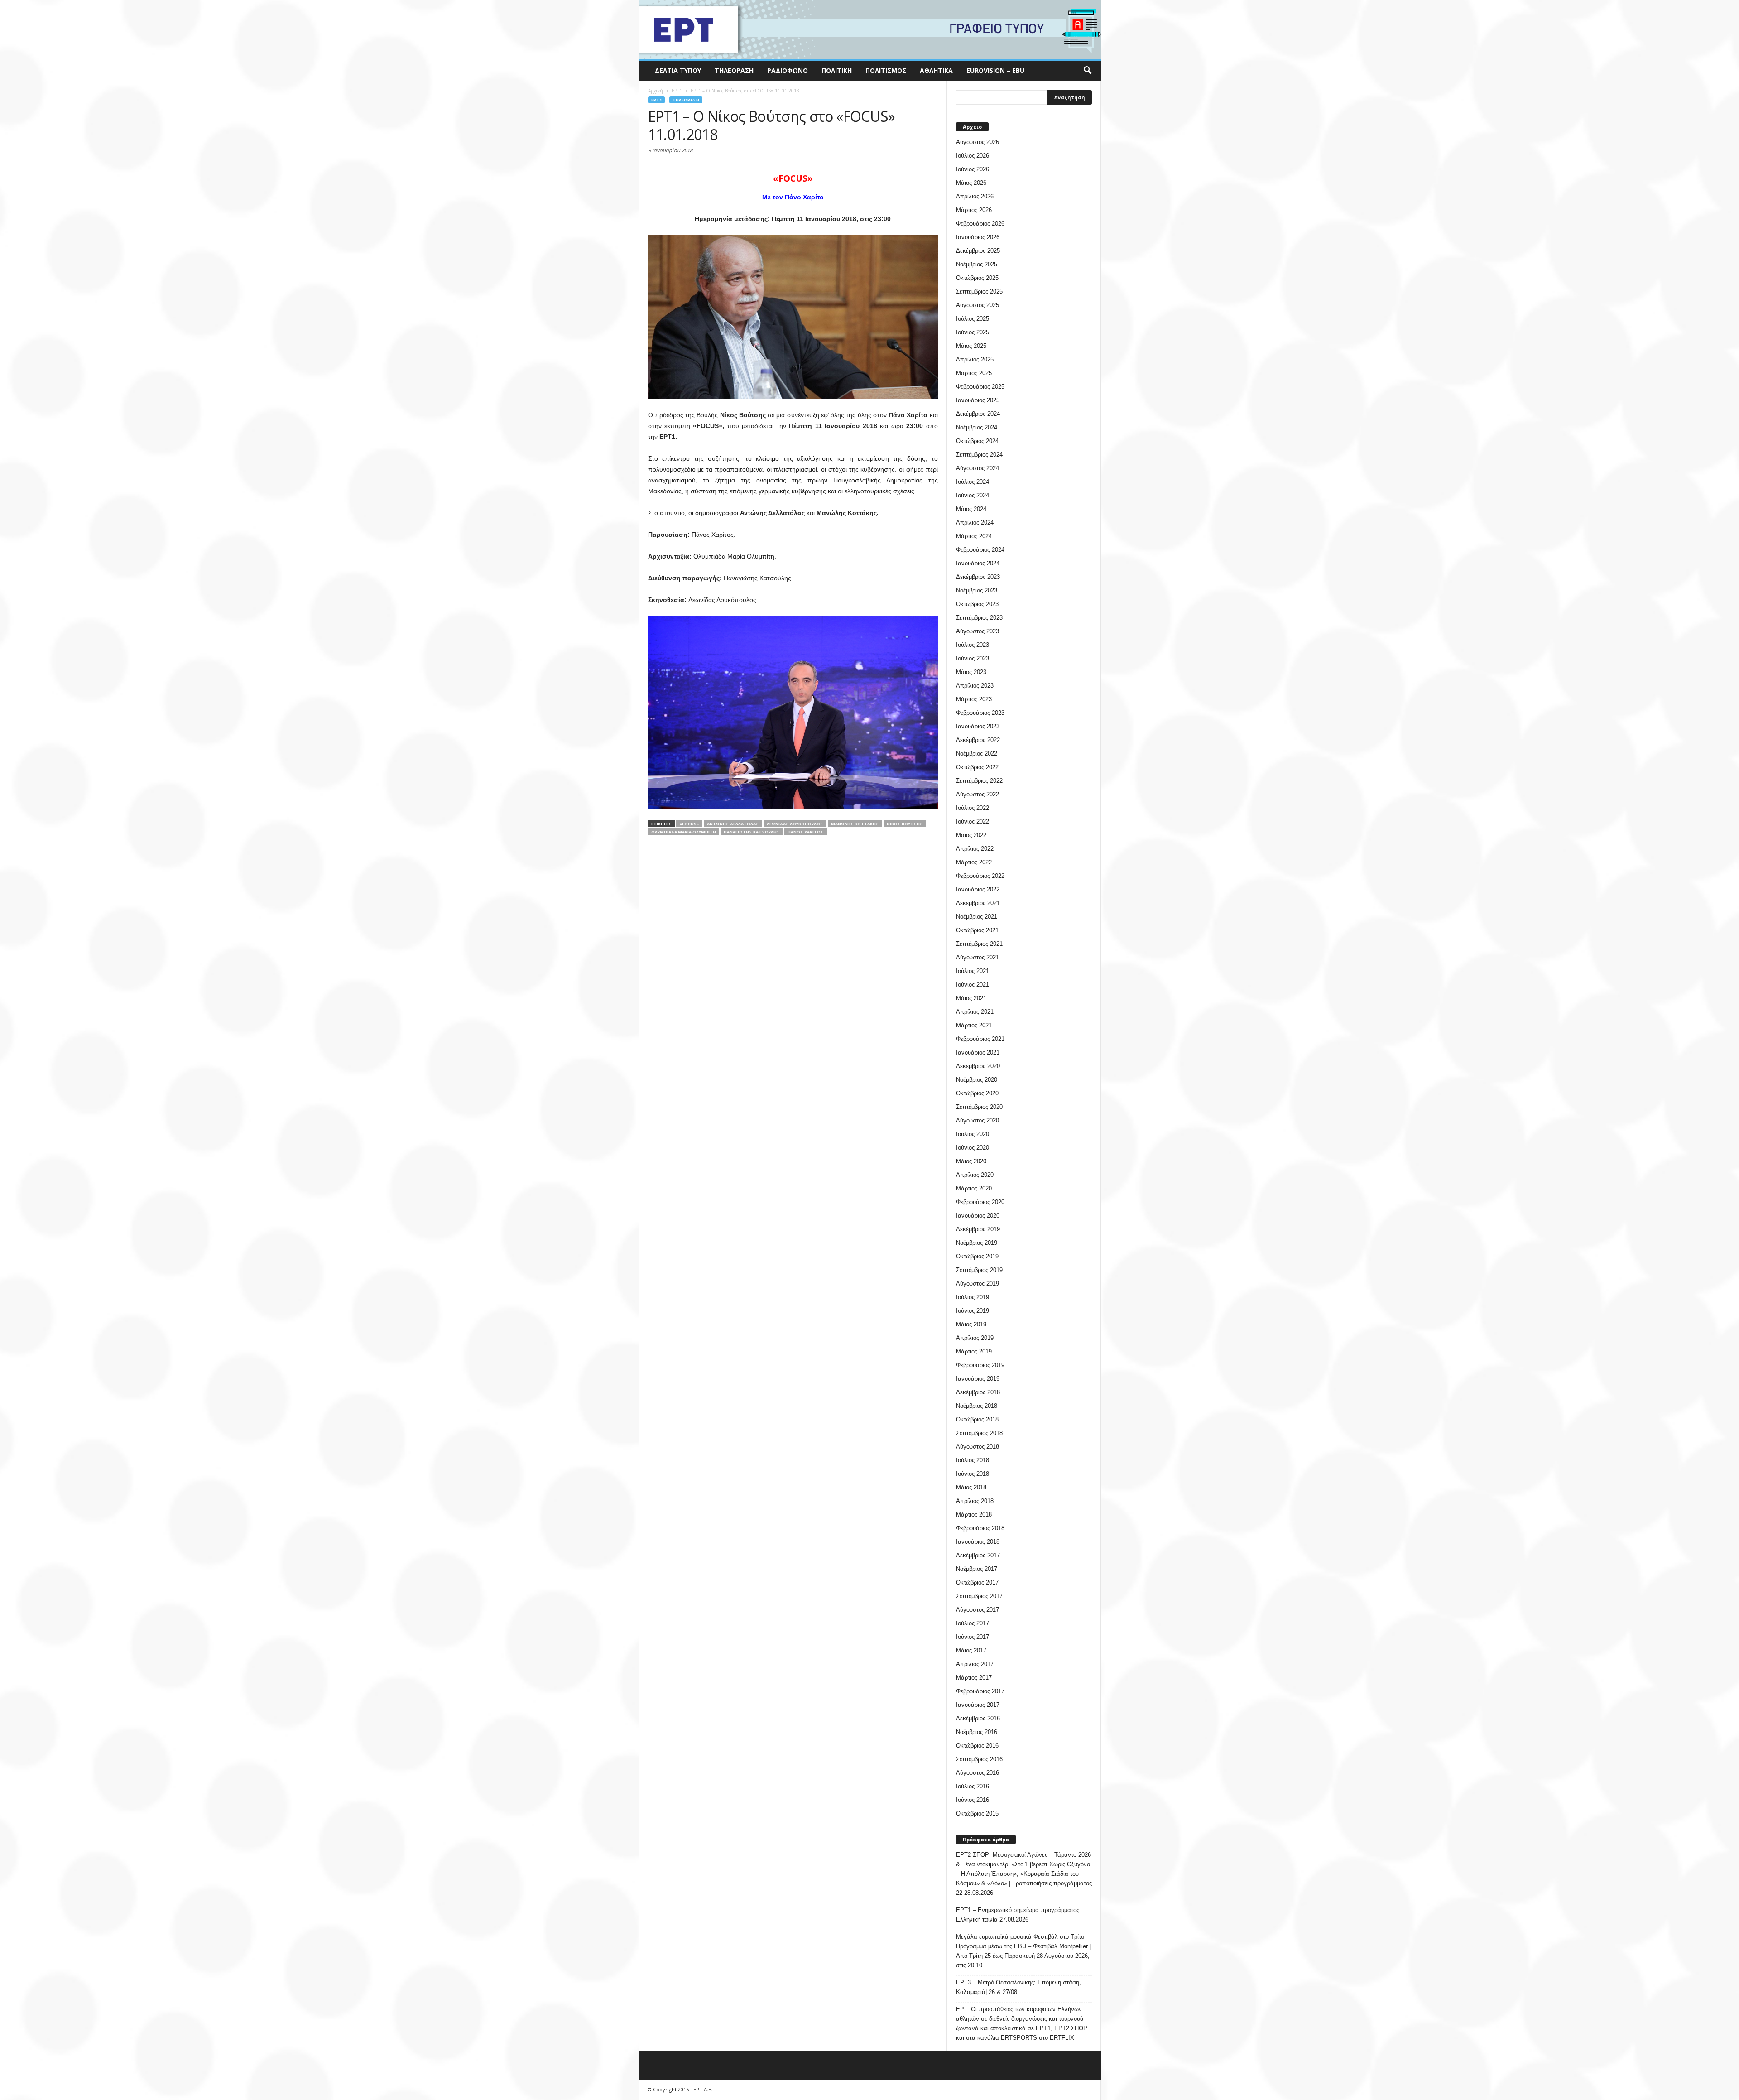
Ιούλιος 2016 (973, 1786)
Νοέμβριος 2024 (977, 427)
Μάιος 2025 (971, 346)
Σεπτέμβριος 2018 (979, 1433)
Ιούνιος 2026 (973, 169)
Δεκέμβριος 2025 (978, 251)
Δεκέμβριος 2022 (978, 740)
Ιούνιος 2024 (973, 495)
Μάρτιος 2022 (974, 862)
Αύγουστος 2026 (978, 142)
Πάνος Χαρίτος (806, 832)
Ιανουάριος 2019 (978, 1379)
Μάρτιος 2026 (974, 210)
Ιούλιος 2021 (973, 971)
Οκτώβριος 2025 (977, 278)
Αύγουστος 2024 (978, 468)
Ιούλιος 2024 (973, 482)
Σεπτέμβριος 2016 (979, 1759)
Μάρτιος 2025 (974, 373)
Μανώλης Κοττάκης (855, 824)
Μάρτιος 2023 (974, 699)
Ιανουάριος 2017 (978, 1705)
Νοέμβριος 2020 (977, 1080)
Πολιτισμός (886, 70)
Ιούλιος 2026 (973, 156)
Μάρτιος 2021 (974, 1025)
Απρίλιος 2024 (975, 523)
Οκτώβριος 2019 (977, 1256)
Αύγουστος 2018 (978, 1447)
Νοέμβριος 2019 (977, 1243)
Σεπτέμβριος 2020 (979, 1107)
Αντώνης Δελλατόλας (733, 824)
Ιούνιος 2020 (973, 1148)
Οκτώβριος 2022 (977, 767)
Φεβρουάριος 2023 (980, 713)
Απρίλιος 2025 (975, 359)
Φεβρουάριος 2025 (980, 387)
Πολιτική (837, 70)
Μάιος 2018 (971, 1487)
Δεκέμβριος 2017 (978, 1555)
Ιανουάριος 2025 (978, 400)
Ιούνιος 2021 (973, 985)
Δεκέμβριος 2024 (978, 414)
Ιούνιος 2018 (973, 1474)
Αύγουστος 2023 (978, 631)
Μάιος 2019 (971, 1324)
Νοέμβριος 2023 (977, 590)
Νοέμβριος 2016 (977, 1732)
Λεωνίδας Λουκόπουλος (795, 824)
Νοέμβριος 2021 (977, 917)
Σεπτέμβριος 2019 (979, 1270)
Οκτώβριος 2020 (977, 1093)
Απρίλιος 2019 (975, 1338)
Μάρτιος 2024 (974, 536)
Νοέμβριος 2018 (977, 1406)
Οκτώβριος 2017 (977, 1582)
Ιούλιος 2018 (973, 1460)
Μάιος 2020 (971, 1161)
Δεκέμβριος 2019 (978, 1229)
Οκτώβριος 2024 (977, 441)
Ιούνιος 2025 (973, 332)
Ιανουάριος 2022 (978, 889)
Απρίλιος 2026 (975, 196)
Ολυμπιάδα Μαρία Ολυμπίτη (684, 832)
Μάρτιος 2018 (974, 1515)
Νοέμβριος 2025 (977, 264)
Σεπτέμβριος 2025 (979, 291)
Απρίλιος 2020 (975, 1175)
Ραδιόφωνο (788, 70)
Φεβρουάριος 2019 (980, 1365)
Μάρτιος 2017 (974, 1678)
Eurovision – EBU (995, 70)
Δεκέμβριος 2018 (978, 1392)
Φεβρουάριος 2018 (980, 1528)
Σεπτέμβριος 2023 (979, 618)
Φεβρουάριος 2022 (980, 876)
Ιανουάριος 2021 (978, 1052)
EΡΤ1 (656, 100)
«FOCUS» (689, 824)
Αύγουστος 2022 (978, 794)
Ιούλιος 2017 (973, 1623)
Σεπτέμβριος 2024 (979, 455)
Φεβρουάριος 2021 (980, 1039)
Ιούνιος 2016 (973, 1800)
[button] (1087, 71)
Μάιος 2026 (971, 183)
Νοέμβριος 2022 (977, 754)
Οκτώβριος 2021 (977, 930)
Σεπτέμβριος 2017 (979, 1596)
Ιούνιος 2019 (973, 1311)
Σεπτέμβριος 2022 (979, 781)
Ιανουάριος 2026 (978, 237)
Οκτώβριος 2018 (977, 1419)
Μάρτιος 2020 (974, 1188)
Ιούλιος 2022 (973, 808)
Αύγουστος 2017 (978, 1610)
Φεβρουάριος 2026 (980, 224)
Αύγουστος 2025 (978, 305)
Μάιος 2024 (971, 509)
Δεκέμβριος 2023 (978, 577)
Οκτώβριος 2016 (977, 1746)
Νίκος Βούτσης (905, 824)
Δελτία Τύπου (678, 70)
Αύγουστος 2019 (978, 1284)
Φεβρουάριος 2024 (980, 550)
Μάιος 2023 (971, 672)
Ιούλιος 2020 (973, 1134)
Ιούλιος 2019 (973, 1297)
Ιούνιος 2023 (973, 658)
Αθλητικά (936, 70)
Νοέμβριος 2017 (977, 1569)
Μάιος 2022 (971, 835)
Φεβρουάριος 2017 (980, 1691)
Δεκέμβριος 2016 (978, 1718)
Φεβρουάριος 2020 (980, 1202)
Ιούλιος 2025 (973, 319)
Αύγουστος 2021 (978, 957)
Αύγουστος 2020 (978, 1120)
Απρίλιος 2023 (975, 686)
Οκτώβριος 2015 (977, 1813)
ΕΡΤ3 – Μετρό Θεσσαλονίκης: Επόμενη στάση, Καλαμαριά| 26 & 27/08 (1018, 1987)
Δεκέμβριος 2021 (978, 903)
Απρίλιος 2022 (975, 849)
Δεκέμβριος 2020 (978, 1066)
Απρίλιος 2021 (975, 1012)
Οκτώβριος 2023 (977, 604)
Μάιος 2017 (971, 1650)
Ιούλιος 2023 (973, 645)
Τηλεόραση (734, 70)
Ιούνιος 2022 (973, 821)
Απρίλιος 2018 (975, 1501)
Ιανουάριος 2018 (978, 1542)
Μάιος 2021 (971, 998)
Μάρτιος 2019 (974, 1351)
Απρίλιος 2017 (975, 1664)
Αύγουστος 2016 (978, 1773)
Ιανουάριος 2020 (978, 1216)
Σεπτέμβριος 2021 (979, 944)
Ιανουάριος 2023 (978, 726)
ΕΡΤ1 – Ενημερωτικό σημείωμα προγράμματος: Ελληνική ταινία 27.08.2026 (1018, 1915)
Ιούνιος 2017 (973, 1637)
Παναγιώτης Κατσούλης (752, 832)
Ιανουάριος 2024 (978, 563)
